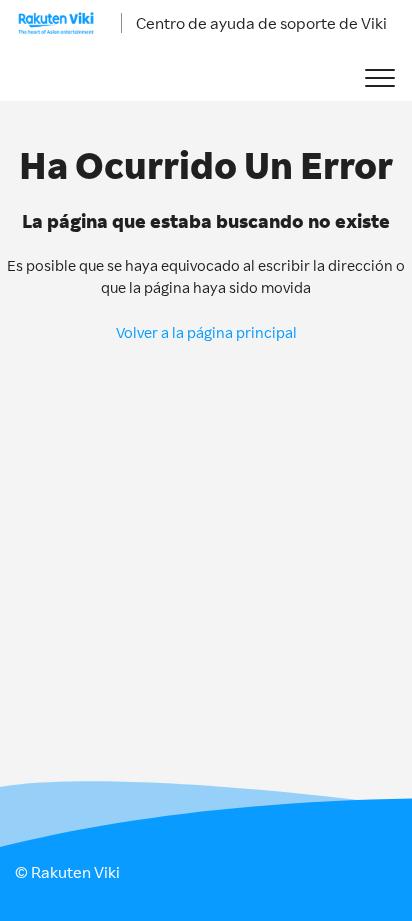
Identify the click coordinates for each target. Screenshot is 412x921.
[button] (379, 78)
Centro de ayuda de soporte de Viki (261, 23)
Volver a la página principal (206, 332)
